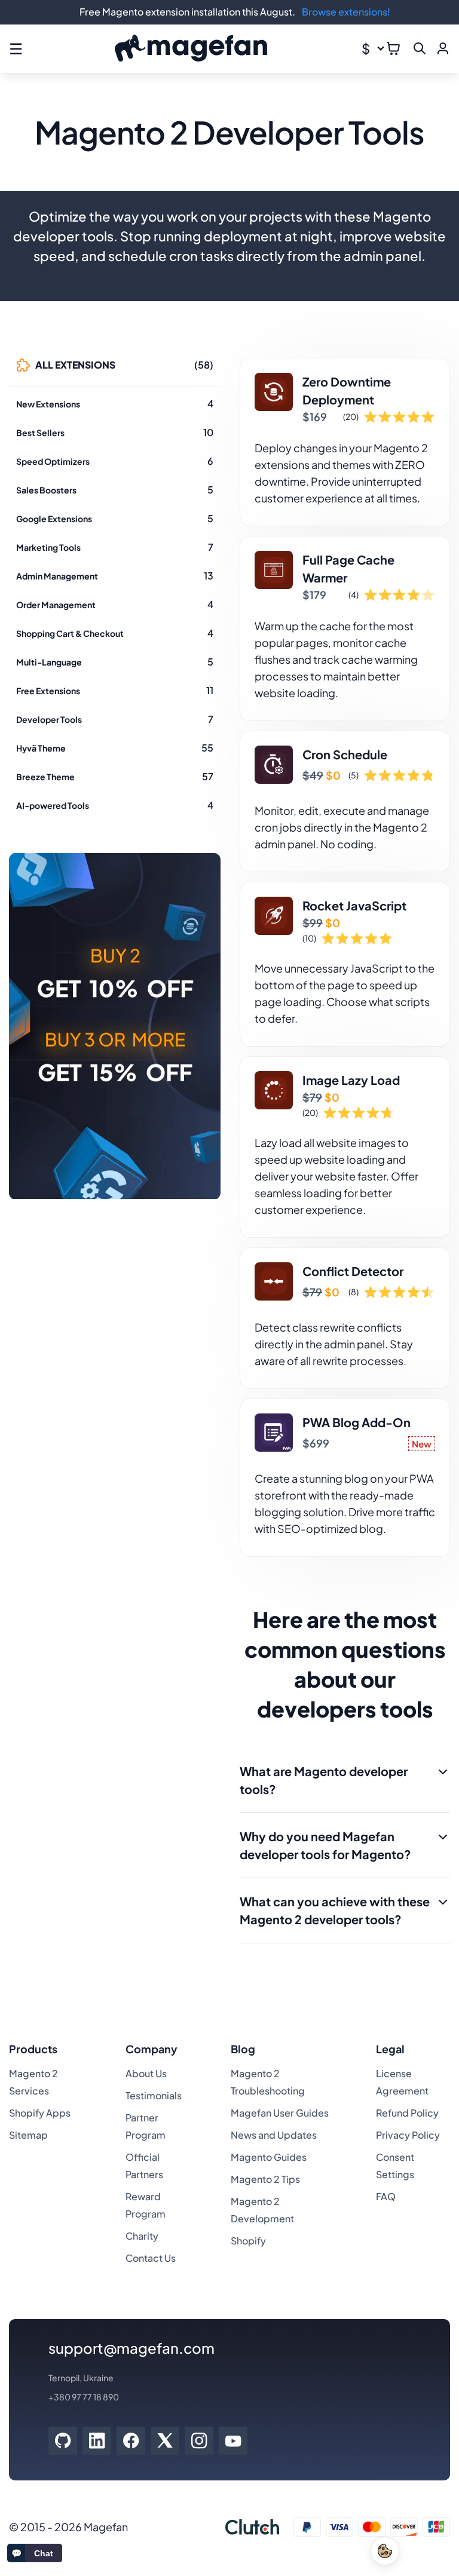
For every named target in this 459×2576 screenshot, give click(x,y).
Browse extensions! (346, 12)
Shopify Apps (40, 2113)
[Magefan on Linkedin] (97, 2441)
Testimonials (154, 2095)
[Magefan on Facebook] (131, 2441)
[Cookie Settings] (385, 2551)
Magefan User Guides (280, 2113)
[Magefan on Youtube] (233, 2441)
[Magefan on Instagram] (199, 2441)
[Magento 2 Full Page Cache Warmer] (345, 628)
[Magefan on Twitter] (165, 2441)
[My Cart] (393, 48)
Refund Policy (407, 2113)
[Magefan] (191, 49)
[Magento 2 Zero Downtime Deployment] (345, 442)
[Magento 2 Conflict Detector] (345, 1318)
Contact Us (151, 2258)
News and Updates (274, 2135)
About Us (146, 2073)
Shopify (248, 2241)
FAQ (386, 2196)
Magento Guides (269, 2157)
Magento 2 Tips (265, 2179)
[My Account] (443, 48)
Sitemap (28, 2135)
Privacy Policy (408, 2135)
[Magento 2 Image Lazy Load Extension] (345, 1147)
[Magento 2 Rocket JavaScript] (345, 964)
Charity (142, 2236)
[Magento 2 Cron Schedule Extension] (345, 801)
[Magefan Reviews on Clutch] (252, 2527)
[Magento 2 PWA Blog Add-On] (345, 1478)
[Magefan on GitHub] (63, 2441)
